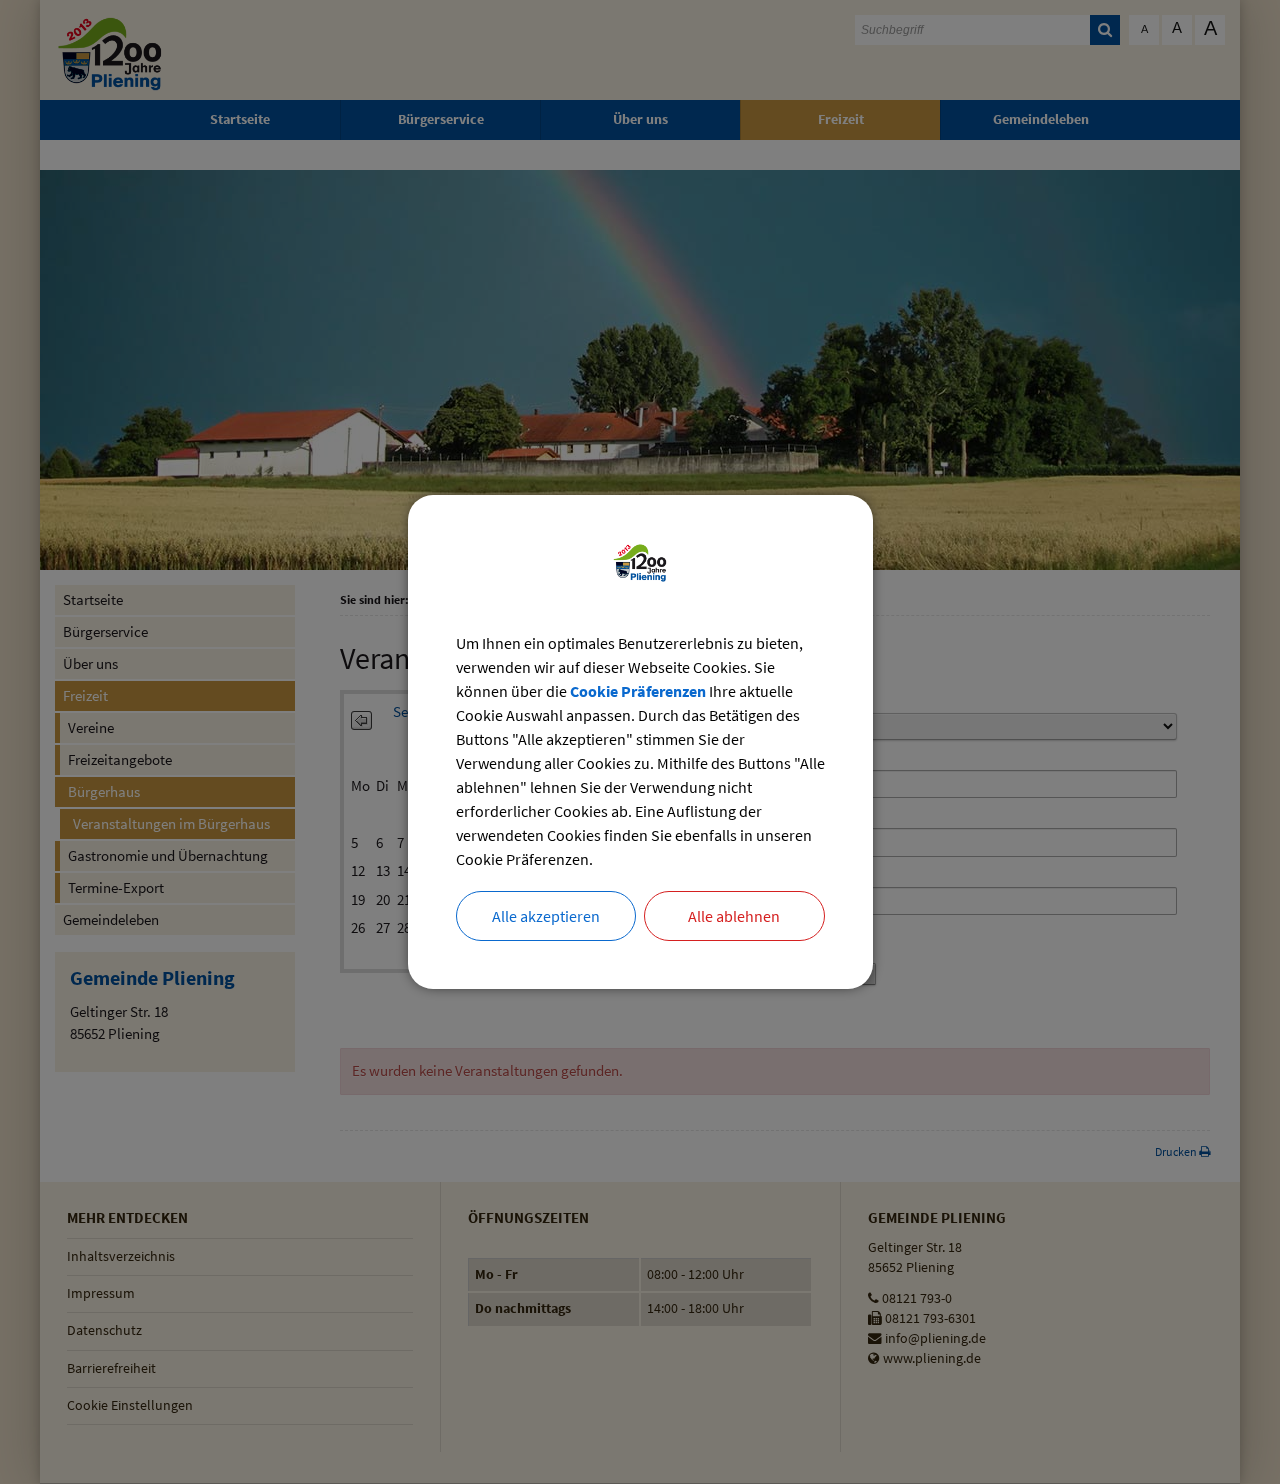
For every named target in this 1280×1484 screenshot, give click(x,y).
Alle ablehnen (734, 916)
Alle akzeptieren (546, 916)
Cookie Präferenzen (638, 691)
